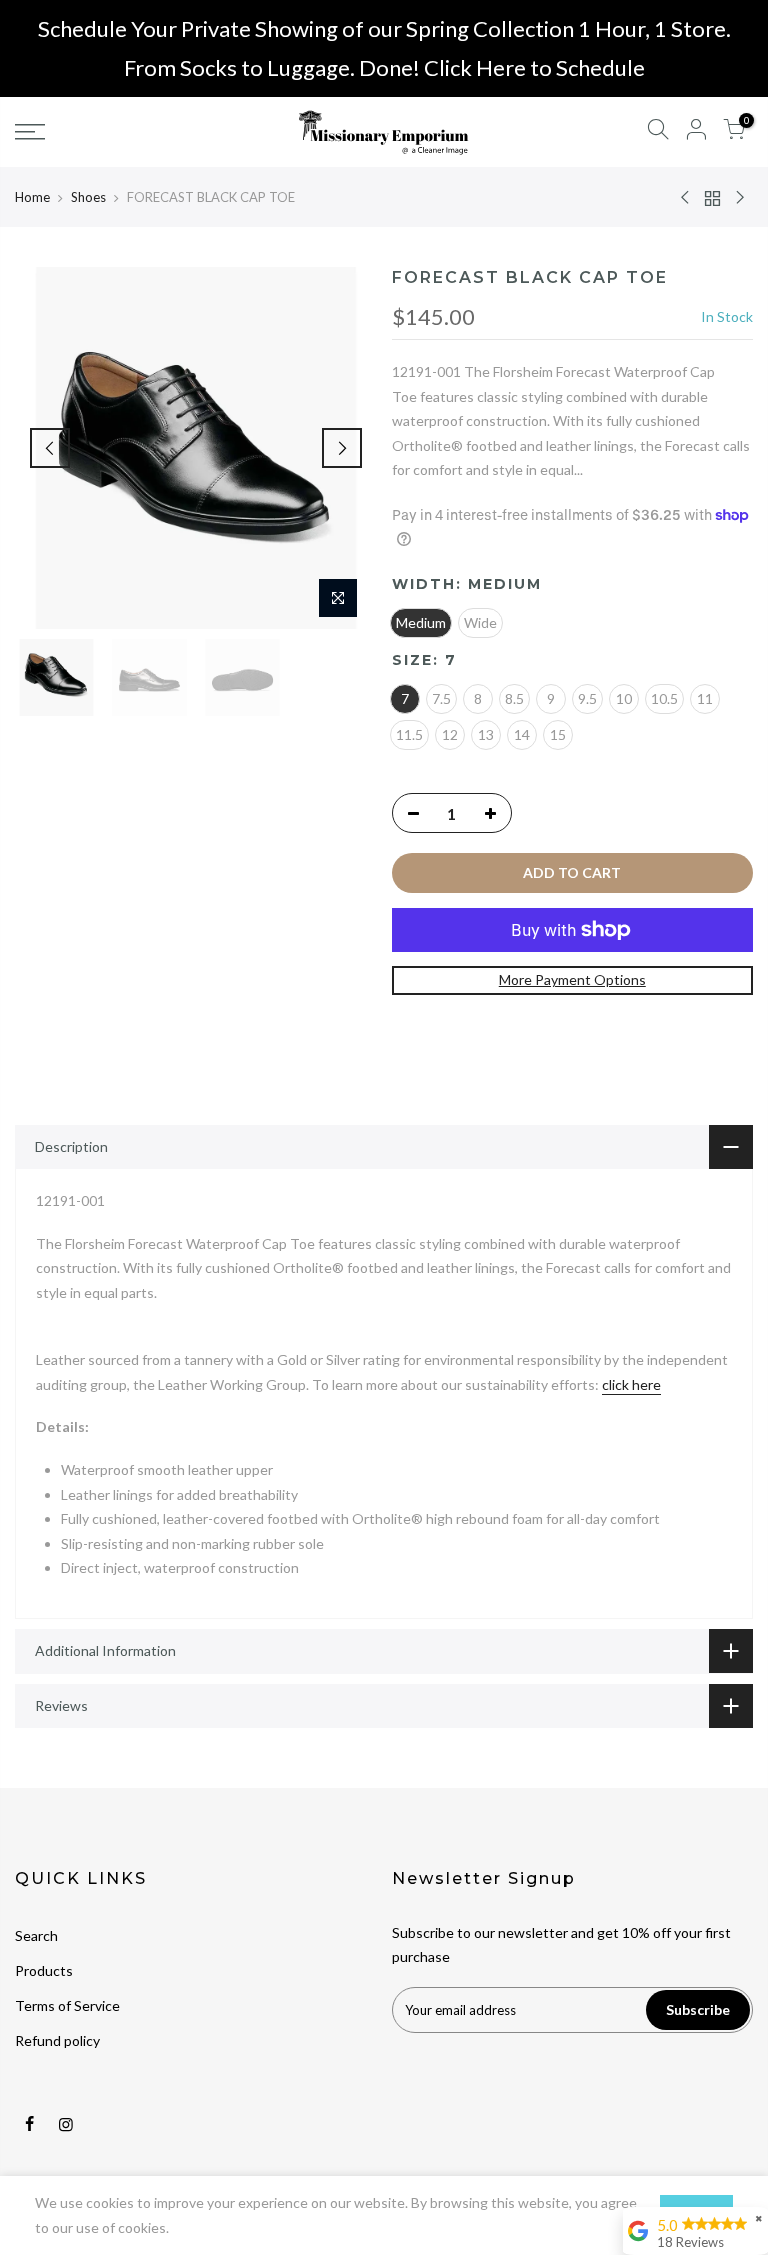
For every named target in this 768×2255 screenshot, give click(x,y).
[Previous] (50, 448)
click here (631, 1384)
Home (32, 197)
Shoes (88, 197)
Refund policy (57, 2040)
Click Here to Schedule (534, 67)
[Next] (342, 448)
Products (44, 1970)
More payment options (572, 979)
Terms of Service (67, 2005)
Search (36, 1935)
